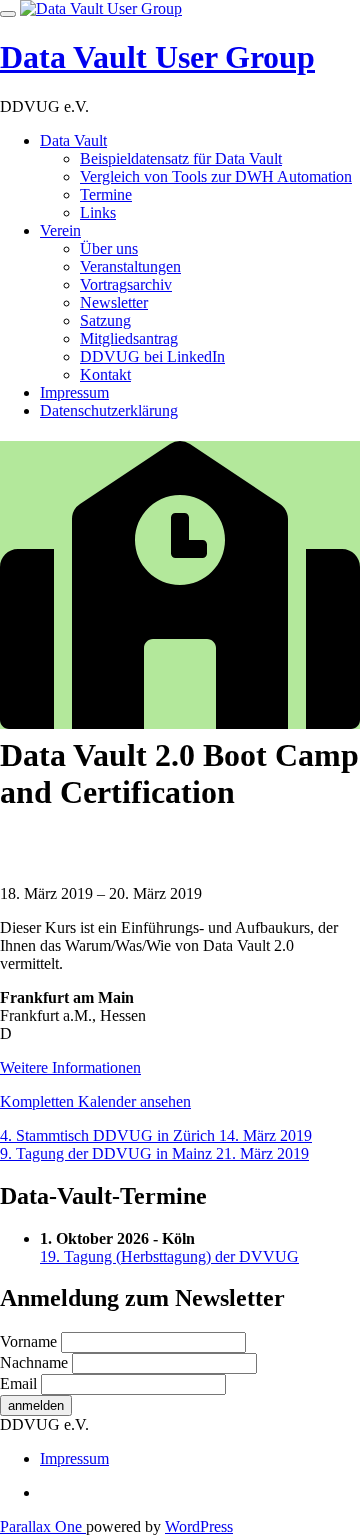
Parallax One (43, 1526)
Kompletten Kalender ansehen (95, 1101)
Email (18, 1383)
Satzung (105, 320)
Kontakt (105, 374)
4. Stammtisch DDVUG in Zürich (156, 1135)
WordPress (199, 1526)
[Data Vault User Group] (101, 8)
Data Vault (73, 140)
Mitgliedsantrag (129, 338)
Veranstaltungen (130, 266)
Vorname (28, 1341)
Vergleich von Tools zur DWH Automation (216, 176)
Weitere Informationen (70, 1067)
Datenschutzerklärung (109, 410)
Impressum (74, 392)
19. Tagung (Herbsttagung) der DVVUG (169, 1256)
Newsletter (114, 302)
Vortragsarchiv (126, 284)
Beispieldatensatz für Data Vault (181, 158)
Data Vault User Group (157, 57)
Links (98, 212)
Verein (60, 230)
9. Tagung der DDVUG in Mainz (154, 1153)
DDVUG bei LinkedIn (152, 356)
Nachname (34, 1362)
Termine (106, 194)
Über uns (109, 248)
